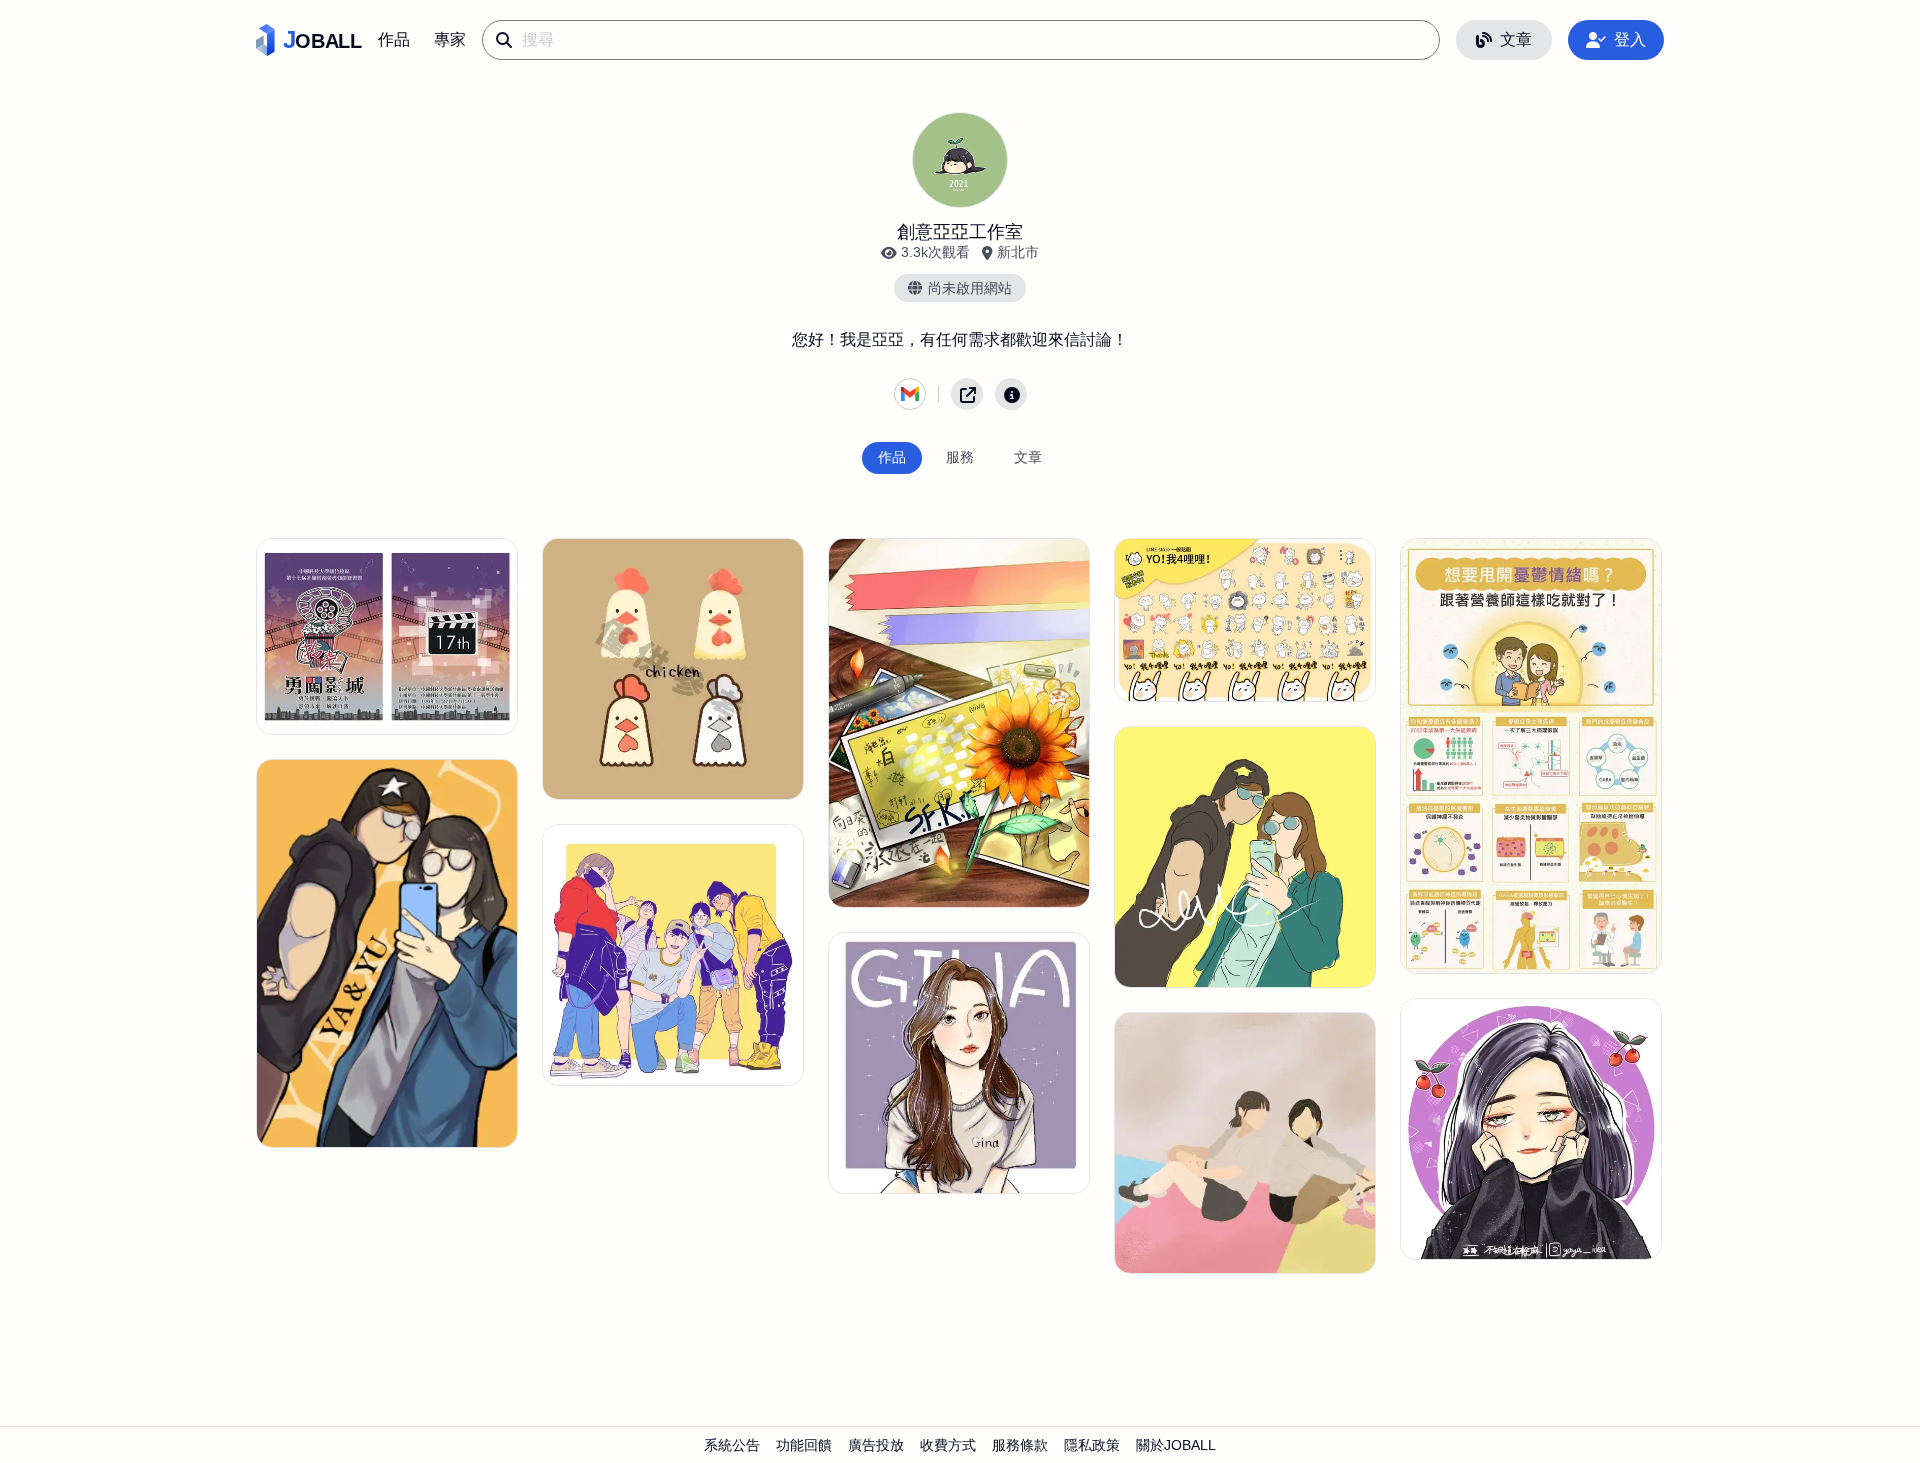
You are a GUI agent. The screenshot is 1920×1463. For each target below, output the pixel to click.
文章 (1516, 39)
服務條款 (1020, 1445)
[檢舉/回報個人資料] (1011, 394)
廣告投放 (876, 1445)
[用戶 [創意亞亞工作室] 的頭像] (960, 160)
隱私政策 (1092, 1445)
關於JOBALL (1176, 1445)
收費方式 (948, 1445)
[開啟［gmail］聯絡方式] (910, 394)
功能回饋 (804, 1445)
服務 (960, 457)
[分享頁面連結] (967, 394)
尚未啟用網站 (970, 288)
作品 (394, 39)
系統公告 (732, 1445)
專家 (450, 39)
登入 (1630, 39)
